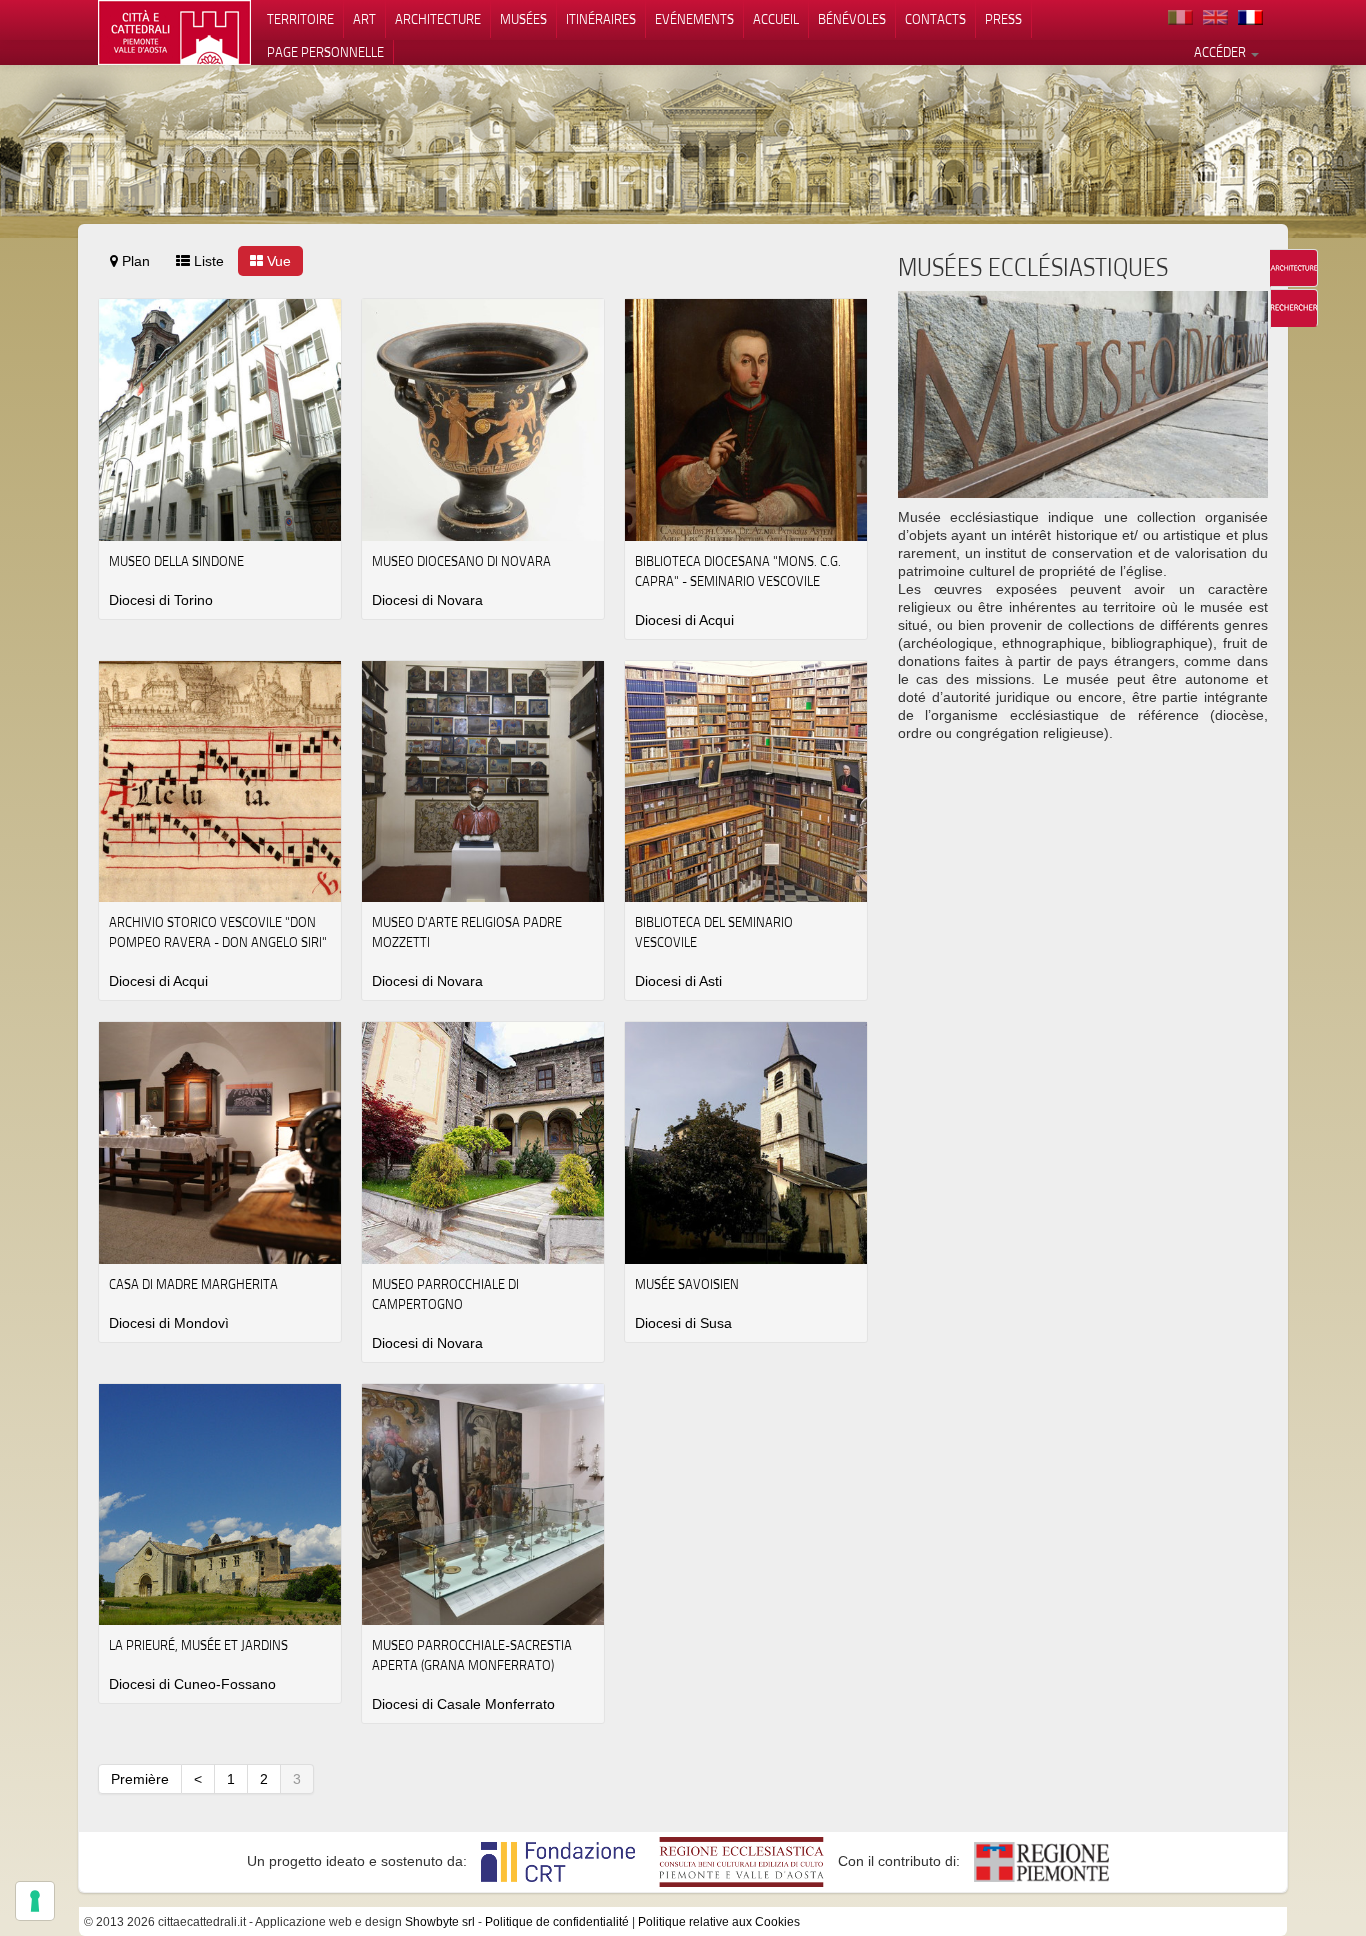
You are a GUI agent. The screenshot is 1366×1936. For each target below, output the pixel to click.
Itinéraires (601, 19)
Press (1003, 19)
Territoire (300, 19)
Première (140, 1779)
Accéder (1221, 52)
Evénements (694, 19)
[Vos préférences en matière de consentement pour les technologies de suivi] (35, 1901)
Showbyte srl (440, 1922)
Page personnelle (325, 52)
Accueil (776, 19)
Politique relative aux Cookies (719, 1922)
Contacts (935, 19)
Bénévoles (852, 19)
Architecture (438, 19)
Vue (277, 261)
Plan (134, 261)
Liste (207, 261)
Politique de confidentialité (557, 1922)
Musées (523, 19)
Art (364, 19)
